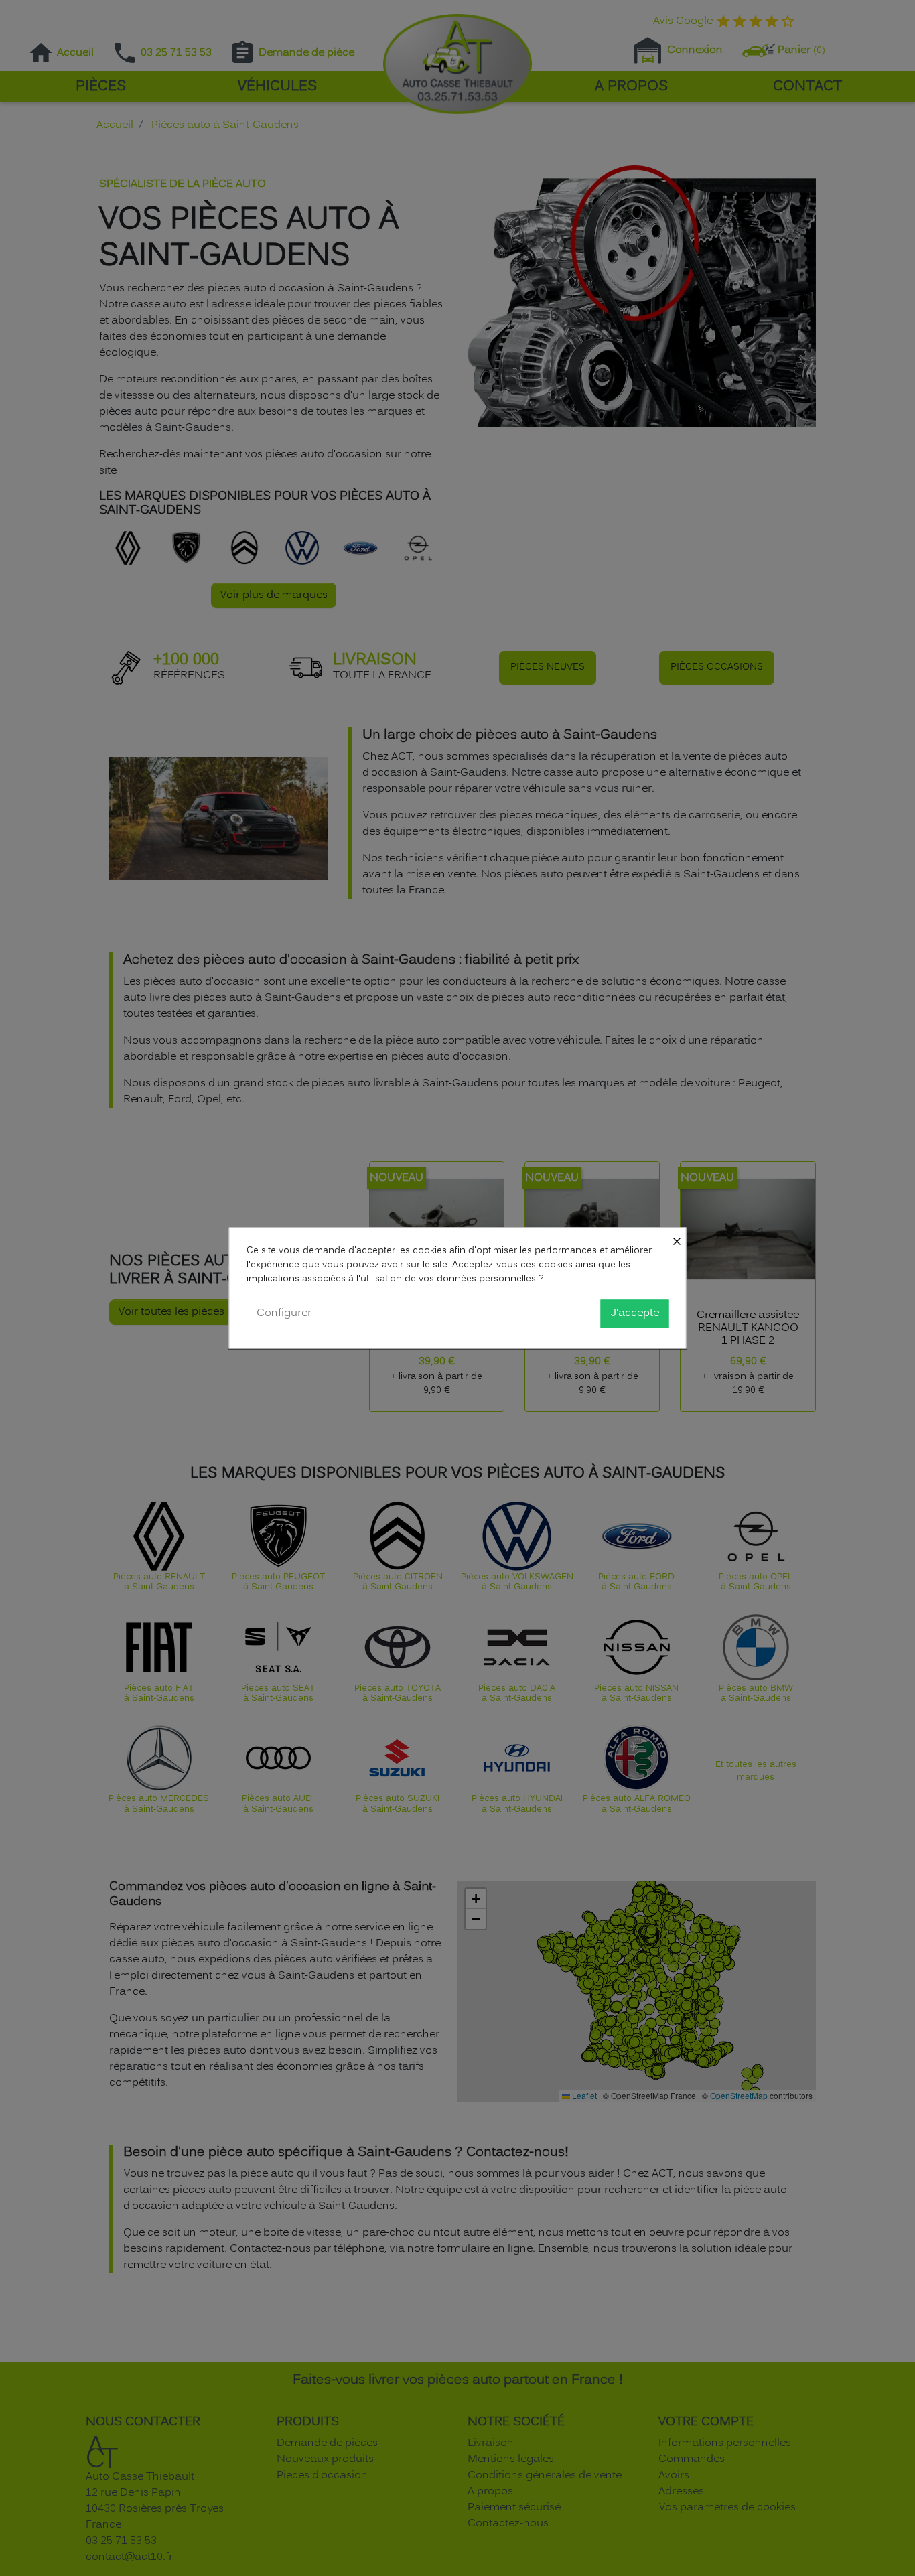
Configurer (284, 1313)
